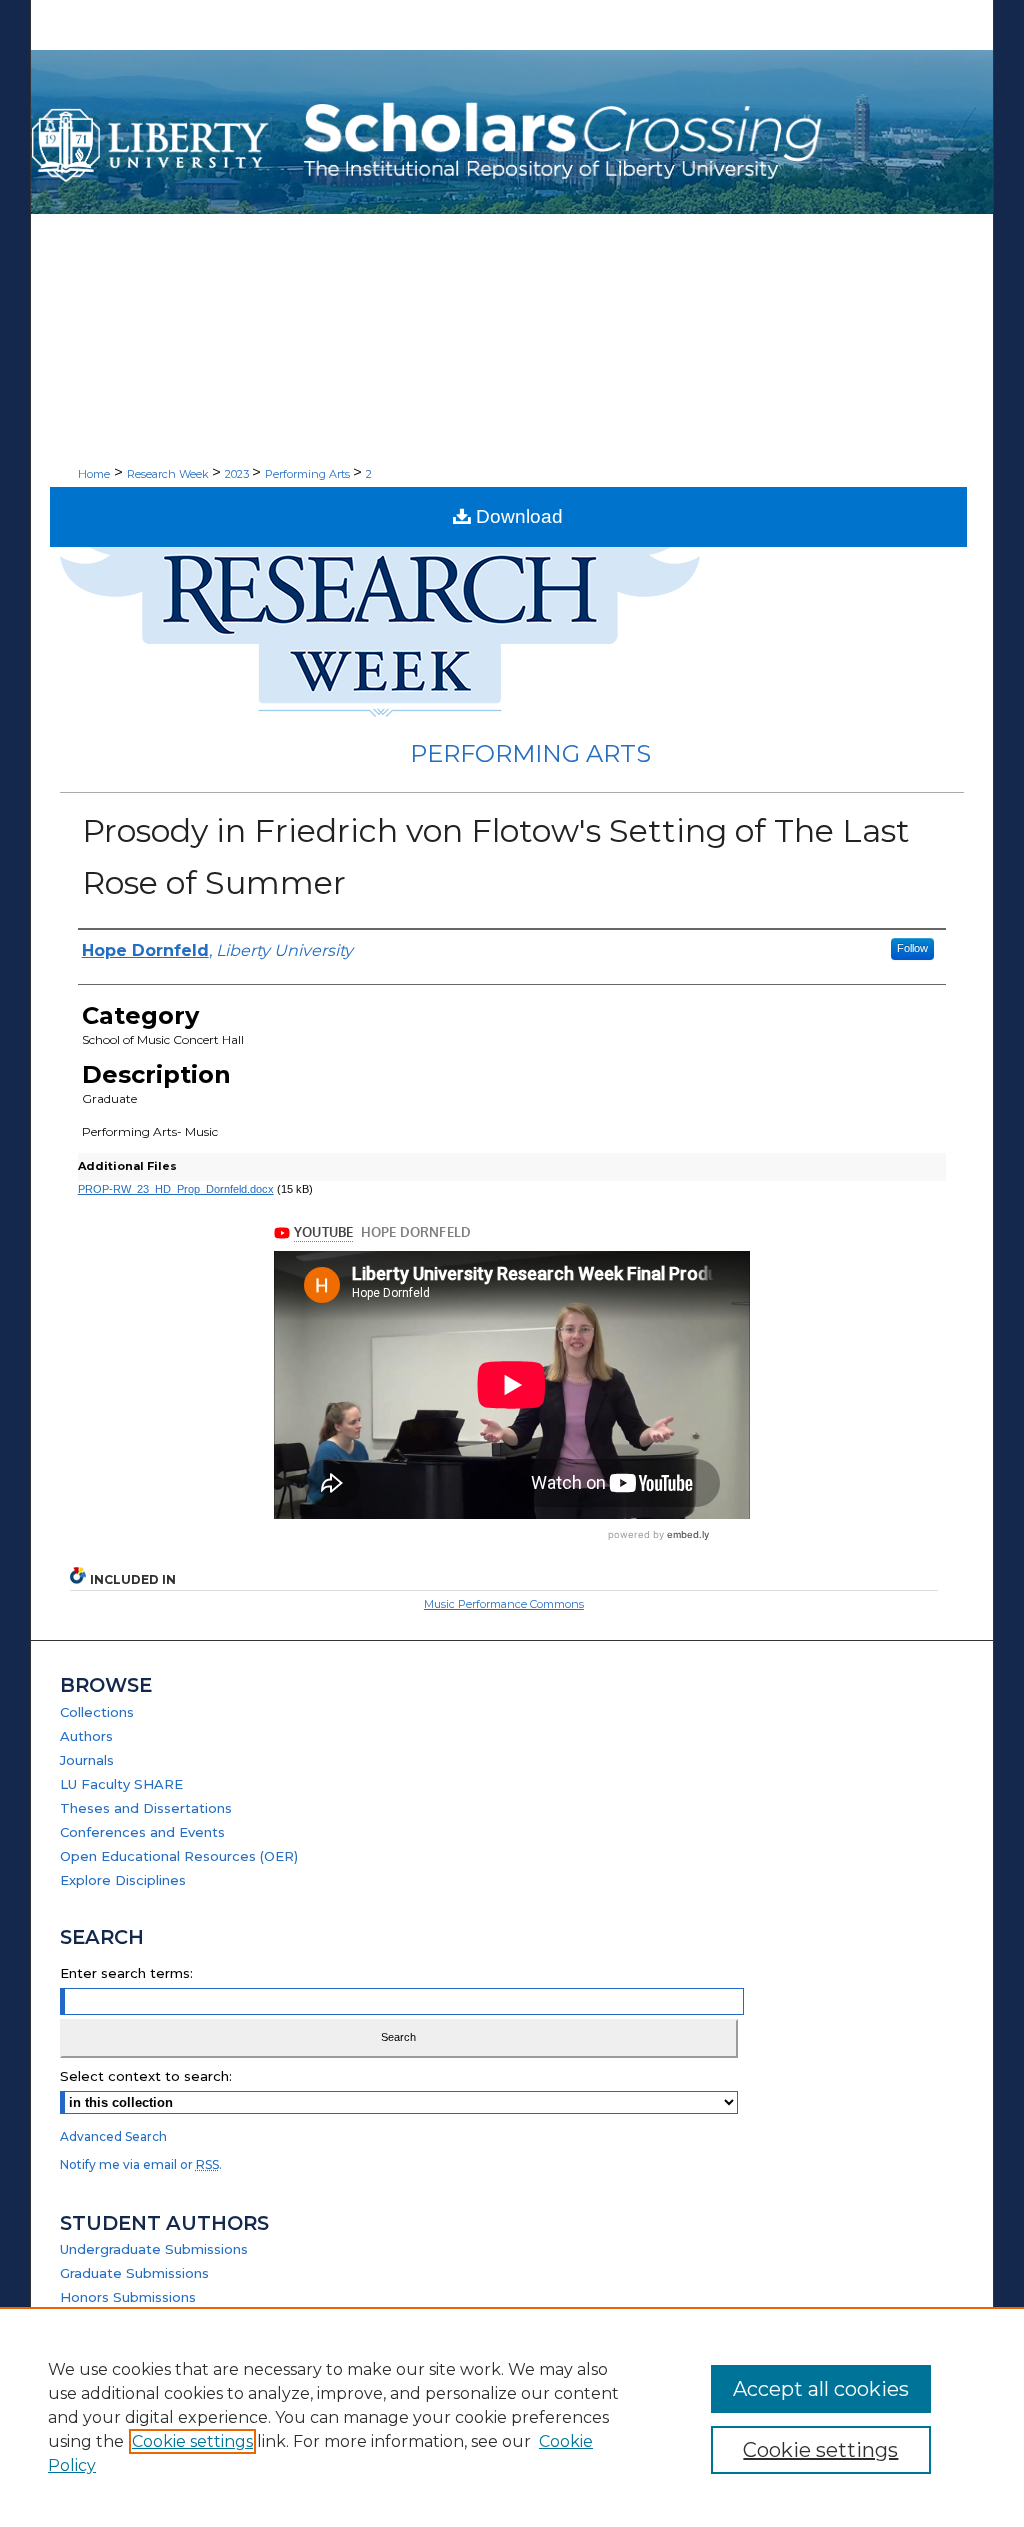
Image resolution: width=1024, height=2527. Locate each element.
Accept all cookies (821, 2389)
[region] (512, 2417)
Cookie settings (192, 2441)
